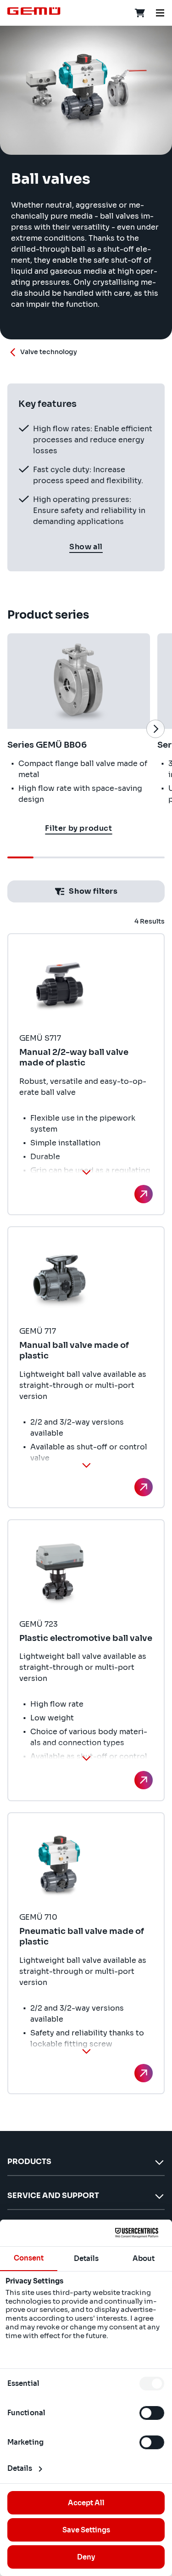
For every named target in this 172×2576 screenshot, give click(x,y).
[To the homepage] (34, 11)
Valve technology (49, 352)
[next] (155, 729)
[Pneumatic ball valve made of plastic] (144, 2073)
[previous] (17, 729)
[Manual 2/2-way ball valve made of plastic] (144, 1194)
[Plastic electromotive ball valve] (144, 1780)
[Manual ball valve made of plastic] (144, 1487)
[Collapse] (86, 1172)
